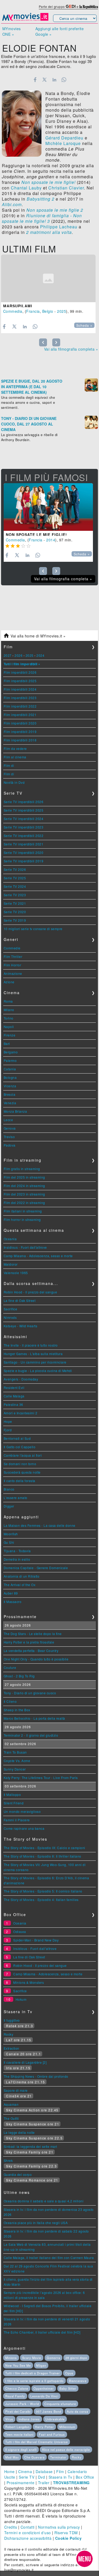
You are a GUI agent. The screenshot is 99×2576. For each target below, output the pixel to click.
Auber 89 (11, 1593)
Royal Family (15, 2396)
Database (44, 2471)
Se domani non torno (20, 1464)
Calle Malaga (14, 1396)
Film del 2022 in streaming (24, 1203)
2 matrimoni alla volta (49, 232)
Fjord (8, 1430)
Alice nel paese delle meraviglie (66, 2450)
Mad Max (12, 2457)
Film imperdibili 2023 (20, 698)
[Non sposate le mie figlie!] (48, 507)
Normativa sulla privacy (59, 2527)
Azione (9, 982)
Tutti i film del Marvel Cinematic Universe (37, 2442)
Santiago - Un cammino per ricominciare (35, 1362)
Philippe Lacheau (59, 227)
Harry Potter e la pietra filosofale (29, 1642)
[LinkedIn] (54, 80)
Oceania (10, 1239)
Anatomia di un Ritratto (22, 1576)
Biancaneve (78, 2381)
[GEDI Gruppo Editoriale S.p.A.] (71, 6)
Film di (9, 765)
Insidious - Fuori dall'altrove (25, 1247)
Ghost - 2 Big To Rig (19, 1676)
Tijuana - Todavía (17, 1551)
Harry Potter (44, 2427)
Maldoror (11, 1264)
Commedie (12, 948)
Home (10, 2471)
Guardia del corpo (18, 2174)
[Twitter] (45, 80)
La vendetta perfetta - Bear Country (31, 1651)
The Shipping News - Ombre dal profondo (36, 2076)
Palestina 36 (13, 1404)
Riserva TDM (66, 2533)
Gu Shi (9, 1542)
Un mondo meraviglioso (22, 1811)
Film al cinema (15, 757)
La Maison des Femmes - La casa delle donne (40, 1525)
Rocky (9, 2034)
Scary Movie (32, 2358)
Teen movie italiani (19, 2434)
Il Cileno (10, 1701)
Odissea (20, 1932)
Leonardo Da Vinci (44, 2396)
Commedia (13, 311)
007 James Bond (49, 2411)
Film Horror (13, 965)
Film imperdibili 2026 (20, 672)
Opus (69, 2373)
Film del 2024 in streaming (24, 1186)
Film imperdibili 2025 (20, 681)
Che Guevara (34, 2457)
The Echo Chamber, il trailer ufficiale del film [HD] (42, 2332)
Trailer (44, 2483)
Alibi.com (12, 204)
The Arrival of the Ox (20, 1585)
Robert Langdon (17, 2427)
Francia (33, 311)
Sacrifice (11, 1309)
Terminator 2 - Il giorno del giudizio (31, 1735)
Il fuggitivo (12, 2020)
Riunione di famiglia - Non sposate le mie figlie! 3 (42, 218)
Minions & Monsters (29, 1982)
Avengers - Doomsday (21, 1379)
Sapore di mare (16, 2090)
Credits (11, 2527)
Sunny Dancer (15, 1769)
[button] (84, 2559)
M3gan (41, 2365)
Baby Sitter (68, 2388)
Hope (8, 1421)
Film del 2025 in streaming (24, 1177)
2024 (40, 655)
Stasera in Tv (60, 2477)
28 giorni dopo (76, 2358)
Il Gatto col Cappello (20, 1447)
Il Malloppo (12, 1794)
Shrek (8, 2160)
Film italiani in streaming (23, 1211)
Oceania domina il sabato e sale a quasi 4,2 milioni (44, 2201)
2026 (18, 655)
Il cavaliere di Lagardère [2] (25, 2062)
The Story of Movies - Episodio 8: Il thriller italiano (43, 1856)
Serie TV (27, 2477)
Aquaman (11, 2104)
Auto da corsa (77, 2411)
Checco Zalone (17, 2388)
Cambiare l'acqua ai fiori (23, 1455)
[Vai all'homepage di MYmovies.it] (25, 20)
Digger (9, 1506)
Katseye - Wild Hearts (21, 1326)
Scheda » (84, 325)
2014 (51, 540)
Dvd (42, 2477)
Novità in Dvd (14, 782)
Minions (11, 2358)
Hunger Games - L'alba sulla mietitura (33, 1354)
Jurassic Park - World (22, 2404)
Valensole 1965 (16, 1273)
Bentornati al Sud (17, 1438)
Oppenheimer (44, 2388)
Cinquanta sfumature (60, 2404)
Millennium (67, 2427)
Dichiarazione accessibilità (28, 2538)
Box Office (85, 2477)
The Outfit (11, 2118)
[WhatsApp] (64, 80)
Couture (10, 1667)
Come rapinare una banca (24, 1828)
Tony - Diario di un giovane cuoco (30, 1693)
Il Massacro (13, 1602)
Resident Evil (14, 1387)
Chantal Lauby (26, 188)
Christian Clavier (66, 188)
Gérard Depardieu (64, 138)
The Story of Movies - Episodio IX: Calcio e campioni (44, 1848)
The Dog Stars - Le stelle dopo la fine (33, 1634)
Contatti (28, 2527)
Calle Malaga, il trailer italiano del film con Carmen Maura (49, 2258)
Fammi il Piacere (17, 1820)
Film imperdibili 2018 (20, 740)
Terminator (58, 2457)
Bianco (9, 1489)
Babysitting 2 (41, 199)
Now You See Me (18, 2365)
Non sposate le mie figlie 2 (55, 210)
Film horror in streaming (22, 1219)
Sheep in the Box (17, 1710)
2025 (62, 311)
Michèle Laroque (63, 143)
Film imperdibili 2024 (20, 689)
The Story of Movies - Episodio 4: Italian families (41, 1900)
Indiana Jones (29, 2419)
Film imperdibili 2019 (20, 732)
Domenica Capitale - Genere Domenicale (36, 1568)
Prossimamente (21, 2483)
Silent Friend (14, 1803)
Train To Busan (15, 1752)
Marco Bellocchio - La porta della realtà (34, 1718)
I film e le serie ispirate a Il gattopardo (34, 2381)
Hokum (21, 1999)
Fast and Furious (52, 2434)
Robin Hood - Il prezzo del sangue (30, 1292)
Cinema (25, 2471)
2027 (8, 655)
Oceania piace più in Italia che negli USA (36, 2223)
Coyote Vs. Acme (17, 1761)
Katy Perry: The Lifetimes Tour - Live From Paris (41, 1778)
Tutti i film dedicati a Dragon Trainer (33, 2373)
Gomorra (53, 2358)
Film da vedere (15, 748)
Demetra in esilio (17, 1559)
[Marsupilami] (48, 278)
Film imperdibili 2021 (20, 715)
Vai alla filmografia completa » (71, 349)
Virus (9, 2419)
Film (60, 2471)
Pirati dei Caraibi (18, 2411)
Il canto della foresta (20, 1481)
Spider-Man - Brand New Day (36, 1940)
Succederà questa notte (22, 1472)
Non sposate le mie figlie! (48, 182)
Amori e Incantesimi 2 (21, 1413)
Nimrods (10, 1317)
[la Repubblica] (89, 6)
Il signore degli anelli (21, 2450)
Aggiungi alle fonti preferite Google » (60, 31)
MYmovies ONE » (12, 31)
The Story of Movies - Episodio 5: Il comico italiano (43, 1891)
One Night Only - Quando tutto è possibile (36, 1659)
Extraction (11, 2048)
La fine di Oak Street (20, 1300)
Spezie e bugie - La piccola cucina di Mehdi (38, 1371)
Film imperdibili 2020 (20, 723)
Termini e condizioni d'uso (28, 2533)
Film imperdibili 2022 (20, 706)
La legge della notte (19, 2132)
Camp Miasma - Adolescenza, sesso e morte (38, 1256)
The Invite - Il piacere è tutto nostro (31, 1345)
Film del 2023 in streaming (24, 1194)
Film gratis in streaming (22, 1169)
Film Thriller (13, 956)
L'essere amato (16, 1498)
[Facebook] (35, 80)
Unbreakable (55, 2419)
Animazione (13, 973)
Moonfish (11, 1534)
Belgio (48, 311)
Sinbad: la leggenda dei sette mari (30, 2146)
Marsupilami (18, 306)
